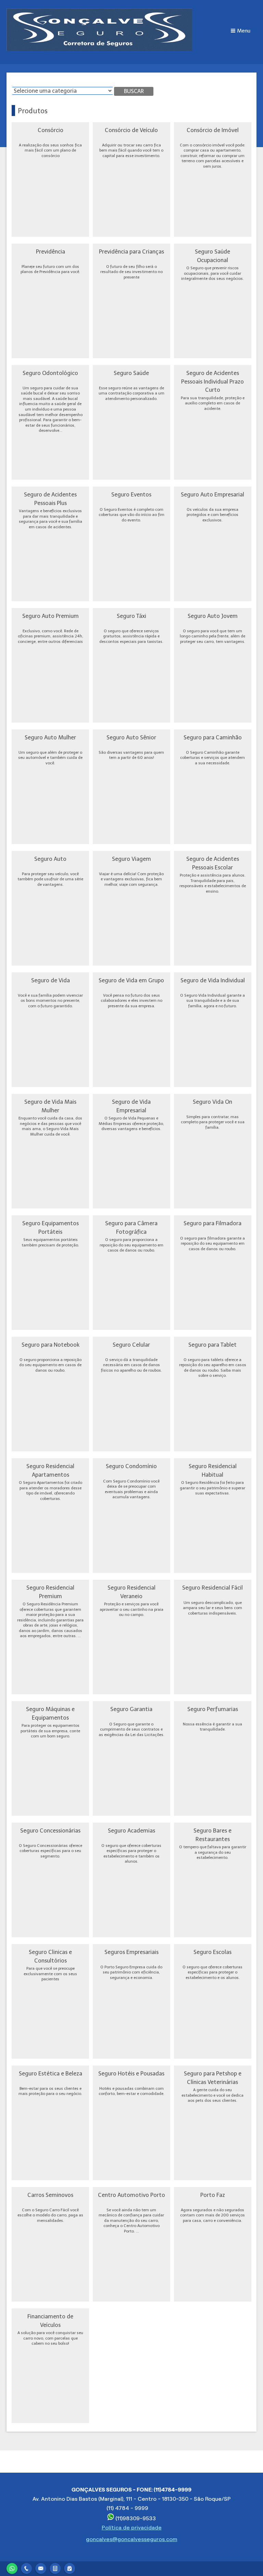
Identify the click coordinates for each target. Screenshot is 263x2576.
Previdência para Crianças (131, 251)
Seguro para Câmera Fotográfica (131, 1227)
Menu (244, 31)
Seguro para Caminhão (213, 737)
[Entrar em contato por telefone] (26, 2568)
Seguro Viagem (131, 859)
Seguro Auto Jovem (213, 616)
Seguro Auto (50, 859)
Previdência (51, 251)
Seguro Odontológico (50, 373)
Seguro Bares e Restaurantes (212, 1835)
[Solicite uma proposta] (55, 2568)
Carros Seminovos (50, 2195)
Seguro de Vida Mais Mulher (50, 1106)
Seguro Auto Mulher (50, 737)
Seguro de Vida (51, 980)
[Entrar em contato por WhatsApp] (12, 2568)
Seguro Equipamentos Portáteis (51, 1227)
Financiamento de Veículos (50, 2321)
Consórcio (51, 130)
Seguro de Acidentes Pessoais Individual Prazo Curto (212, 381)
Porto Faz (213, 2195)
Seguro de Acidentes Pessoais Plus (50, 499)
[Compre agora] (70, 2568)
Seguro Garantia (131, 1709)
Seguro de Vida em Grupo (131, 980)
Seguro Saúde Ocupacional (212, 256)
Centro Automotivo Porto (131, 2195)
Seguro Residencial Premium (50, 1592)
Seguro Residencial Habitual (213, 1470)
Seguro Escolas (212, 1952)
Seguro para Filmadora (212, 1223)
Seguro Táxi (131, 616)
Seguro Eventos (131, 494)
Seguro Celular (131, 1345)
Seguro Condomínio (131, 1466)
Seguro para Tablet (212, 1345)
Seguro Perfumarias (213, 1709)
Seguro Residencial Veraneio (131, 1592)
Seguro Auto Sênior (131, 737)
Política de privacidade (132, 2528)
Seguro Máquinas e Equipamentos (50, 1713)
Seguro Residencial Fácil (212, 1588)
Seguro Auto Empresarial (212, 494)
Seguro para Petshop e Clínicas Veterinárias (213, 2078)
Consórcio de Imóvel (213, 130)
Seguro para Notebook (51, 1345)
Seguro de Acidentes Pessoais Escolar (213, 863)
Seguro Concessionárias (50, 1830)
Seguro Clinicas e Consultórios (50, 1956)
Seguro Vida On (212, 1102)
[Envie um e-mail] (41, 2568)
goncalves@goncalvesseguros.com (132, 2539)
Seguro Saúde (131, 373)
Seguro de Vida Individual (213, 980)
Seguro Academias (131, 1830)
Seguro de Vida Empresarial (131, 1106)
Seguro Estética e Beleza (51, 2073)
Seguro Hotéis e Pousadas (131, 2073)
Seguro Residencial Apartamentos (50, 1470)
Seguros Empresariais (131, 1952)
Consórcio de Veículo (131, 130)
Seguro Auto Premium (51, 616)
